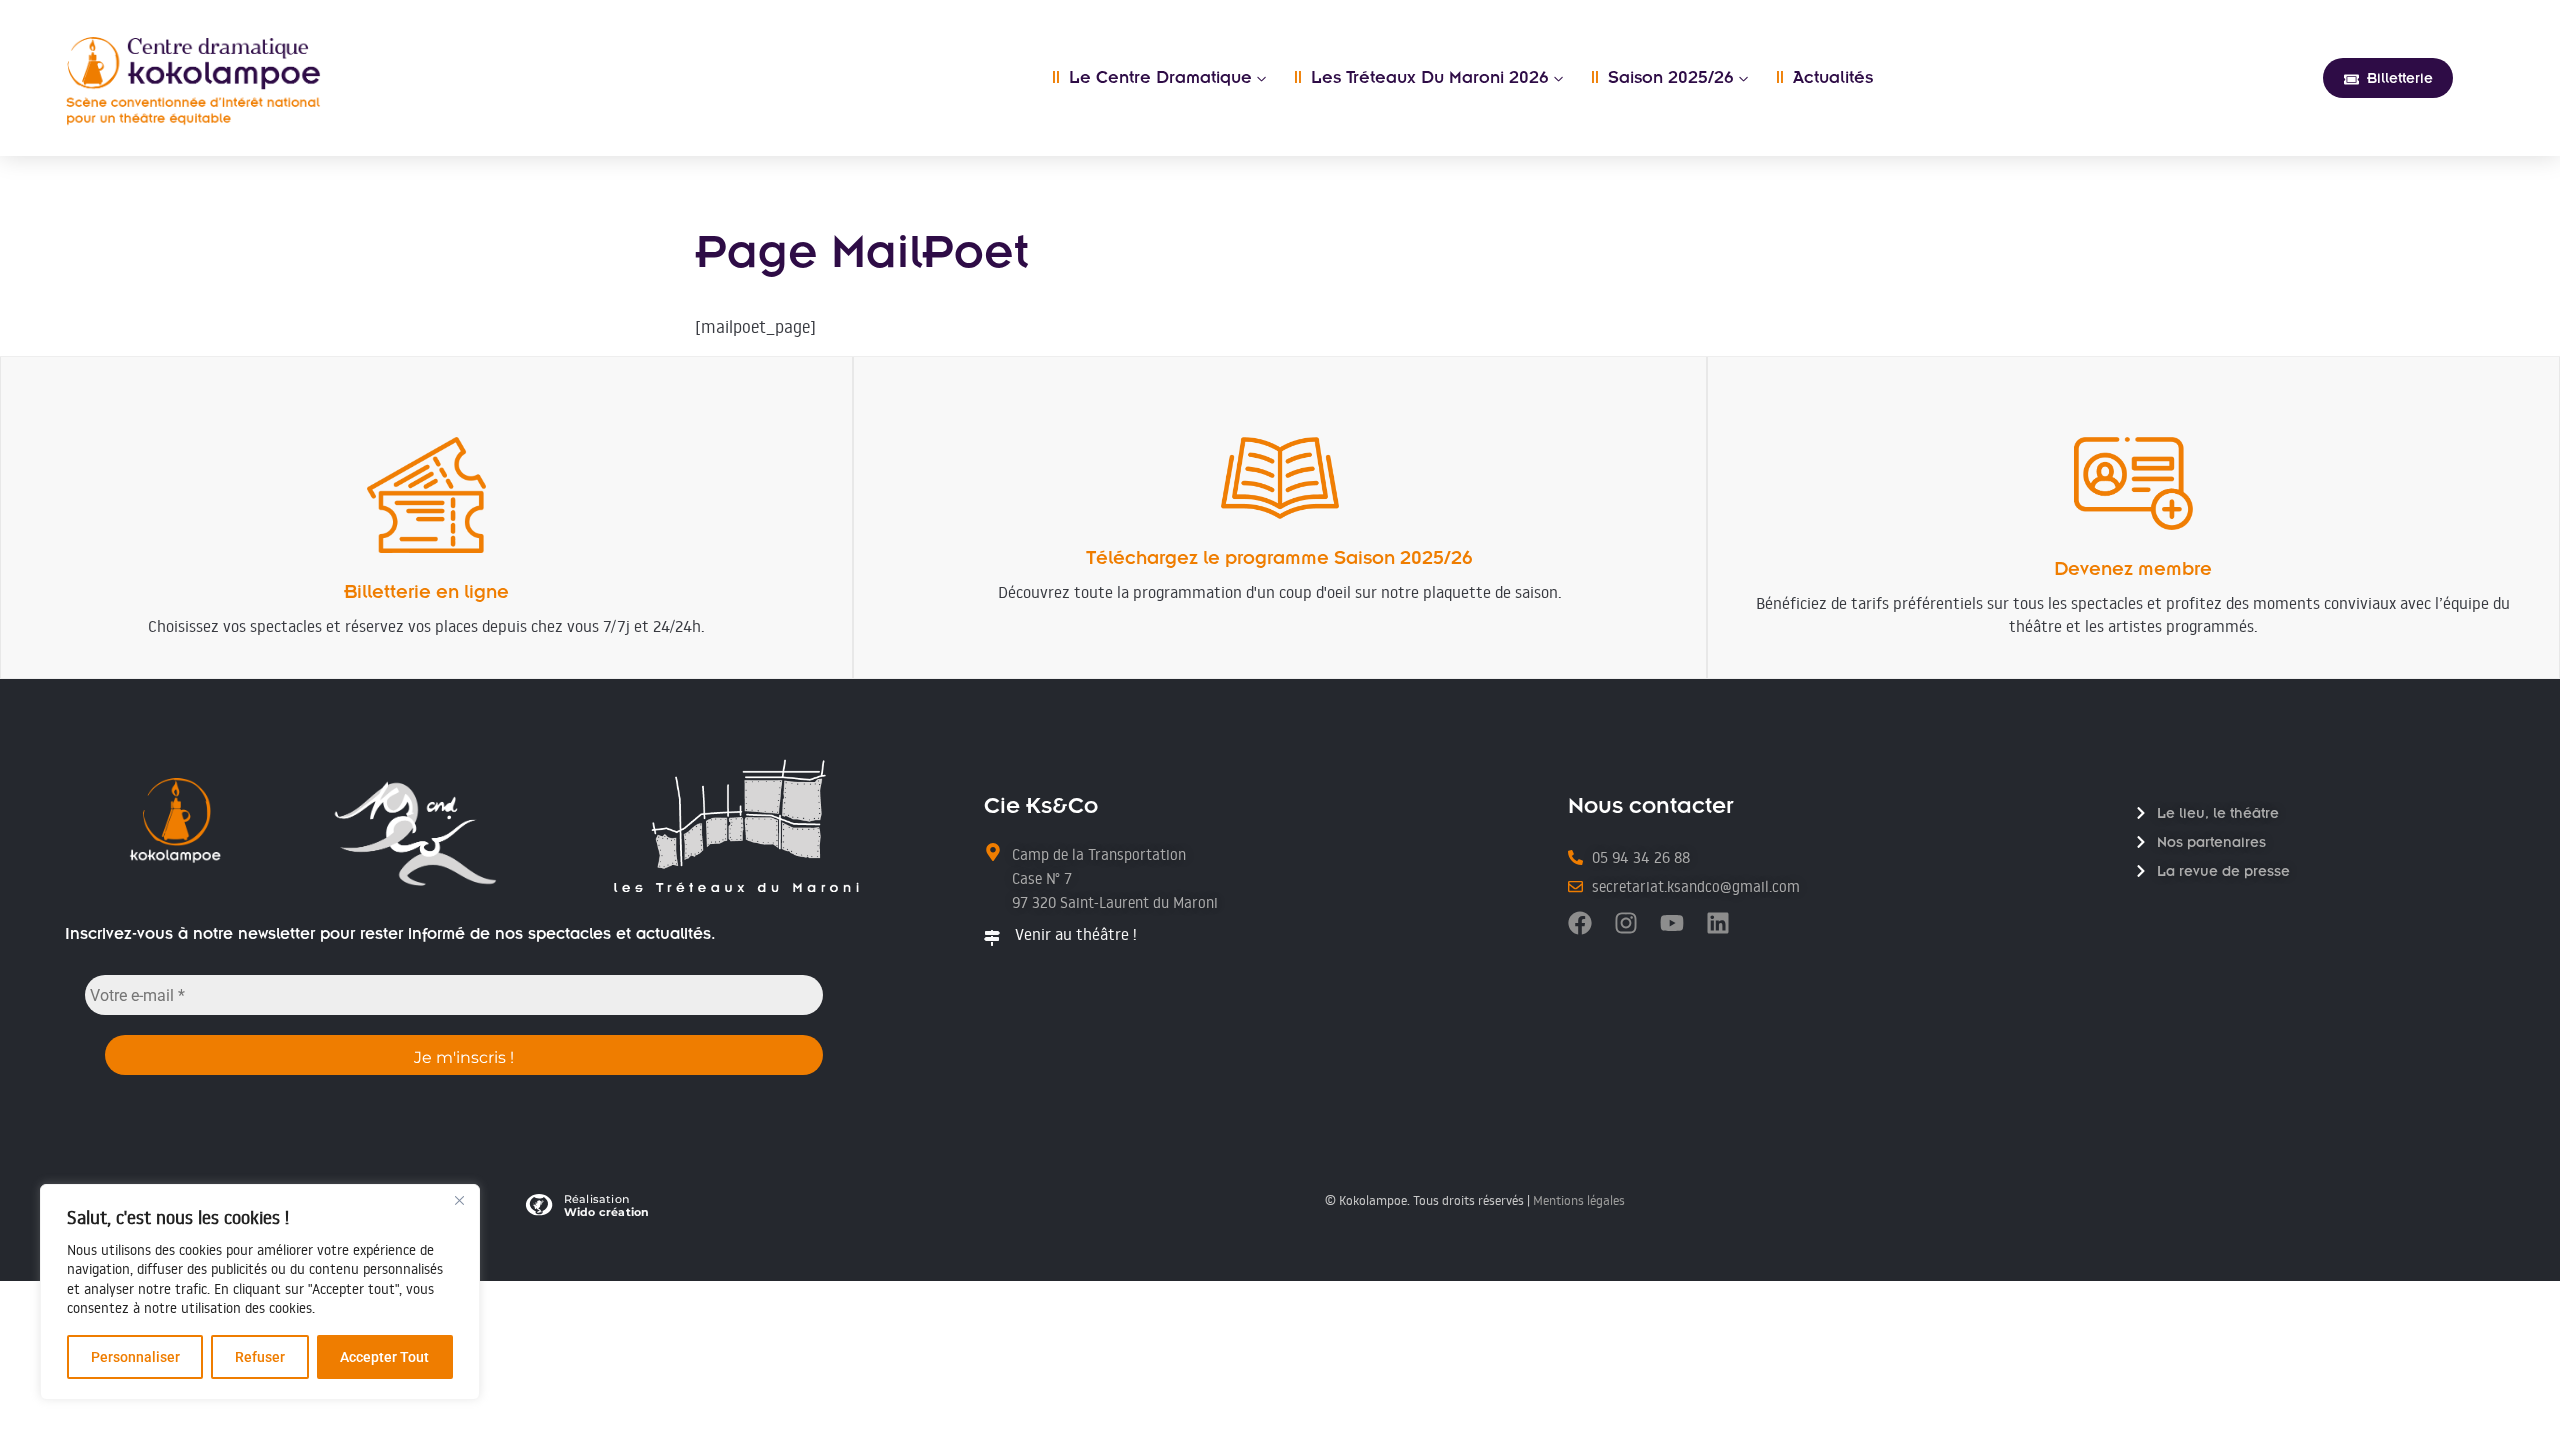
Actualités (1824, 77)
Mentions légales (1579, 1200)
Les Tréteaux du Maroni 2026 (1421, 77)
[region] (260, 1292)
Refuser (260, 1357)
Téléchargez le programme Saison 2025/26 (1279, 557)
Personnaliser (135, 1357)
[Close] (459, 1201)
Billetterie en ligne (426, 591)
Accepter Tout (384, 1357)
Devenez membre (2133, 568)
